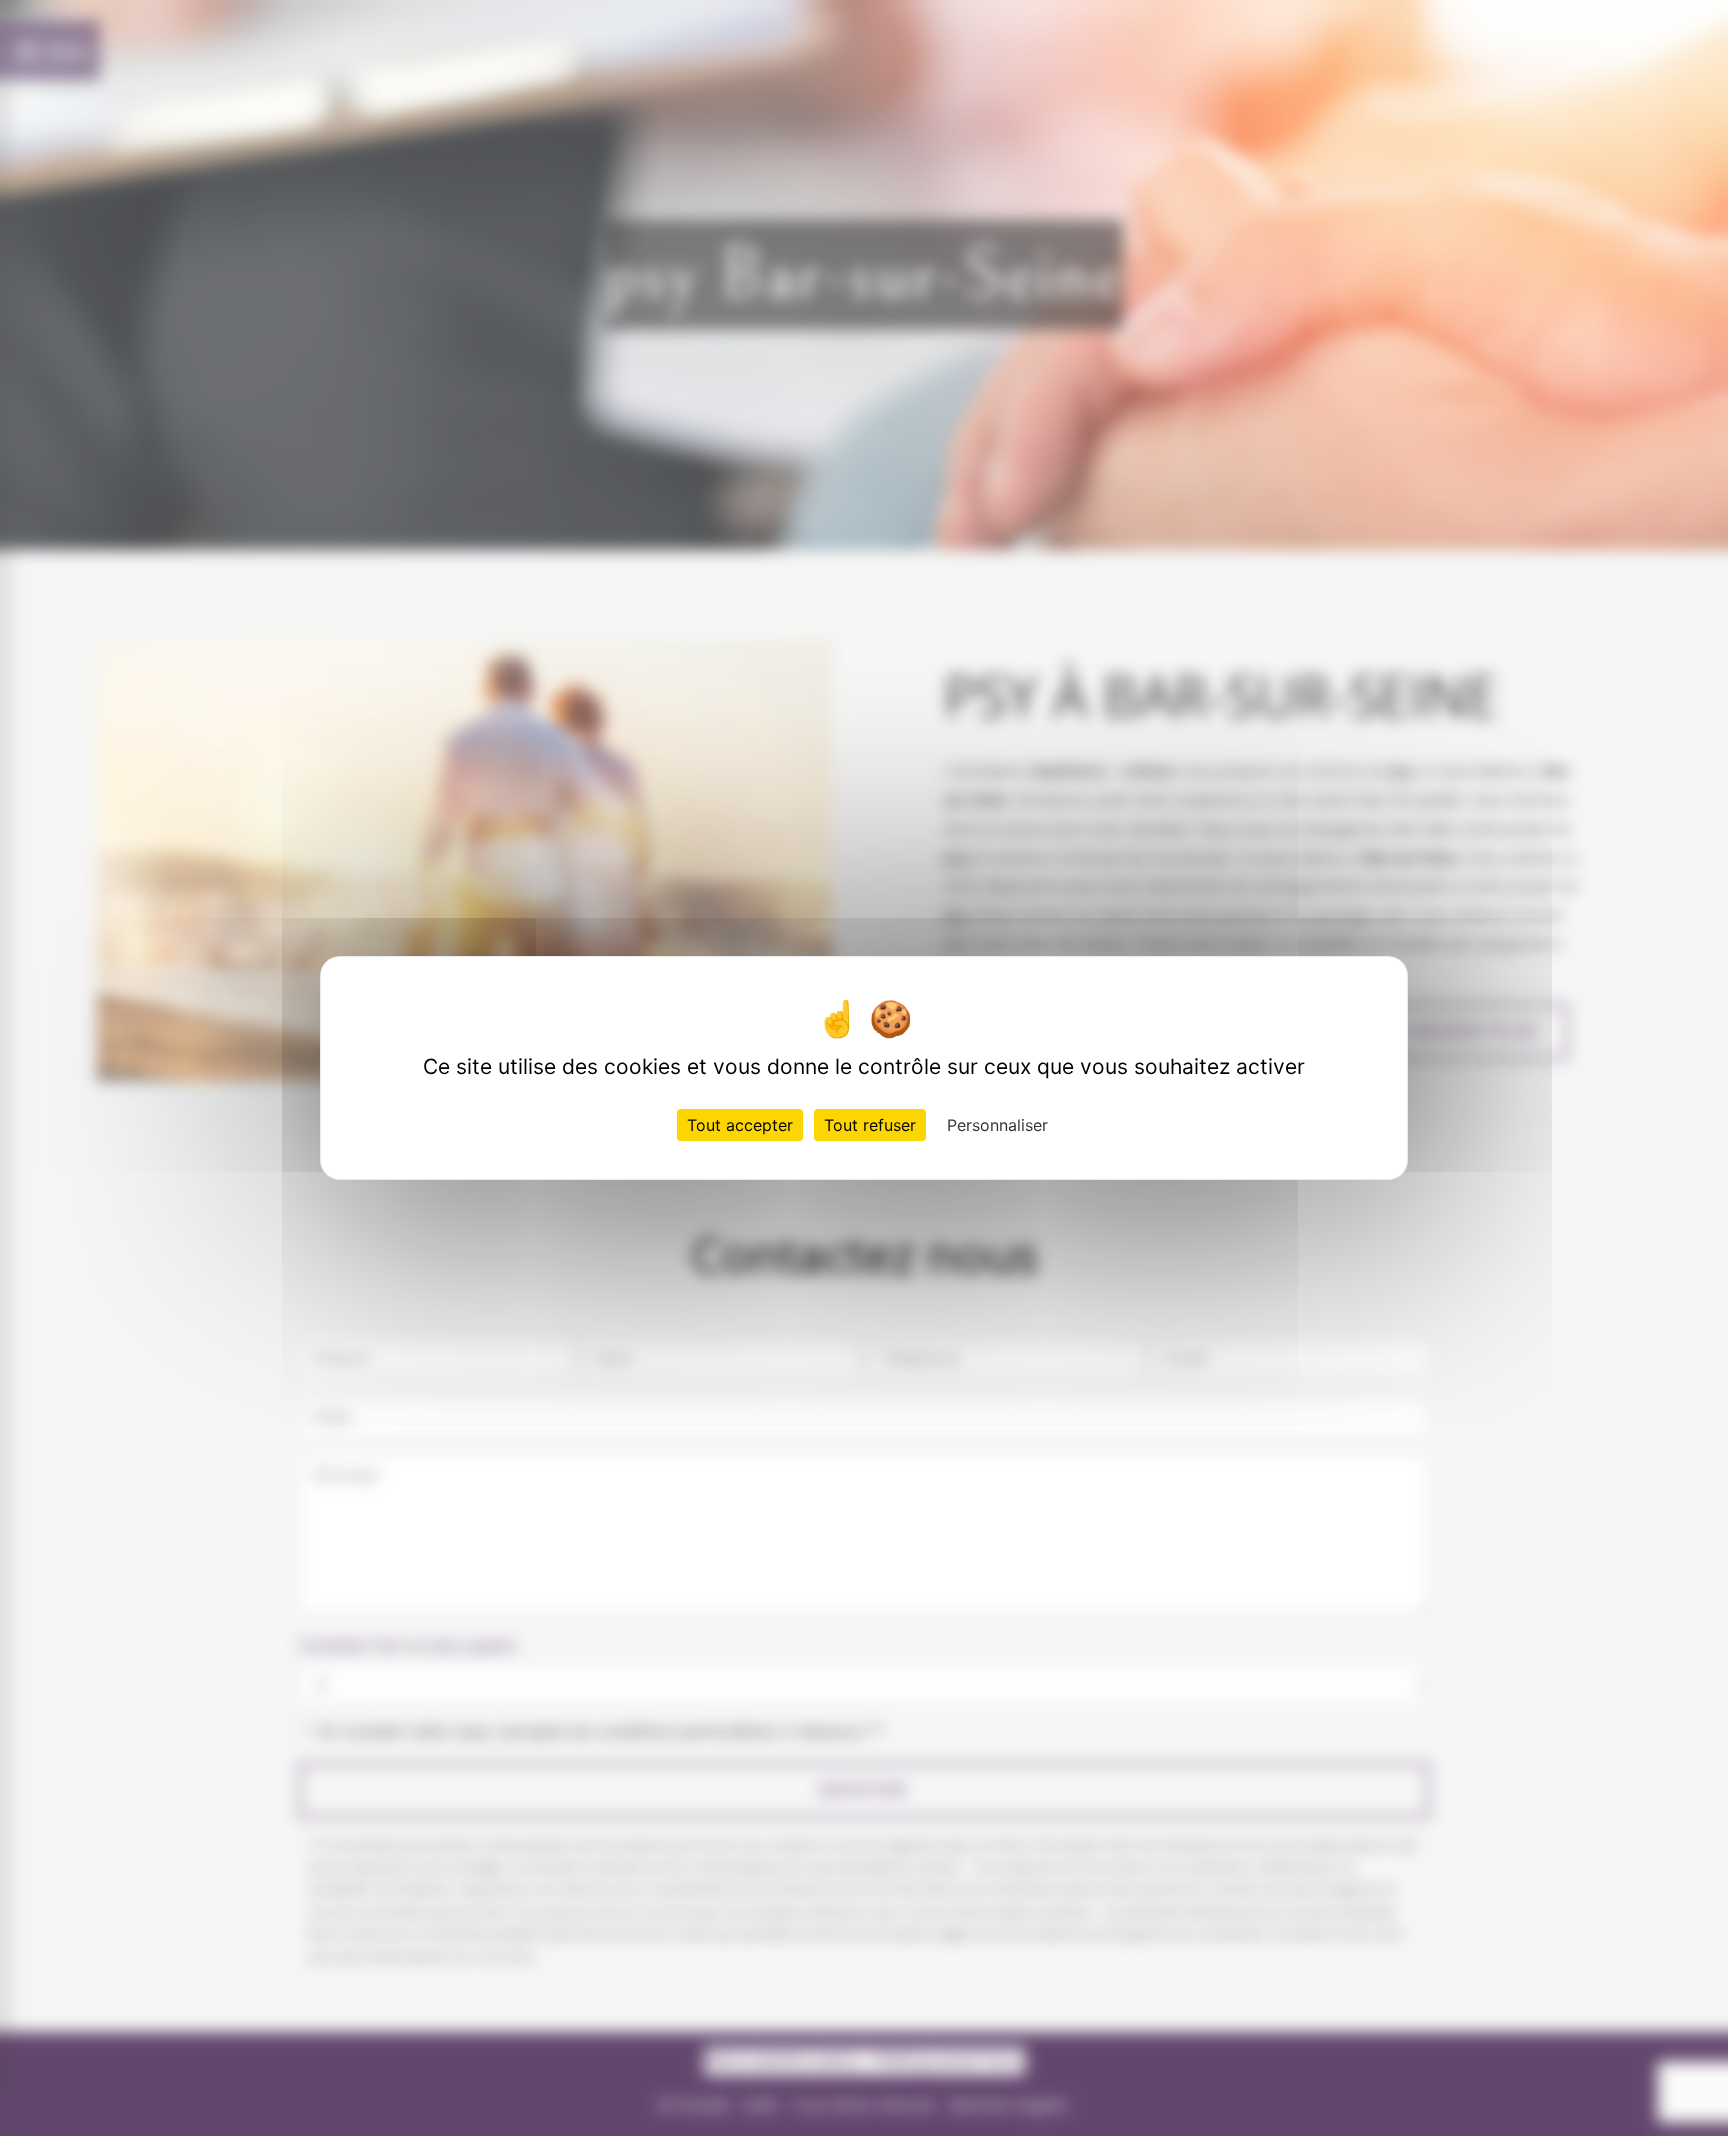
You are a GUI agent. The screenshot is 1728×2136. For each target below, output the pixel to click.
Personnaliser (997, 1125)
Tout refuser (870, 1125)
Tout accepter (740, 1125)
